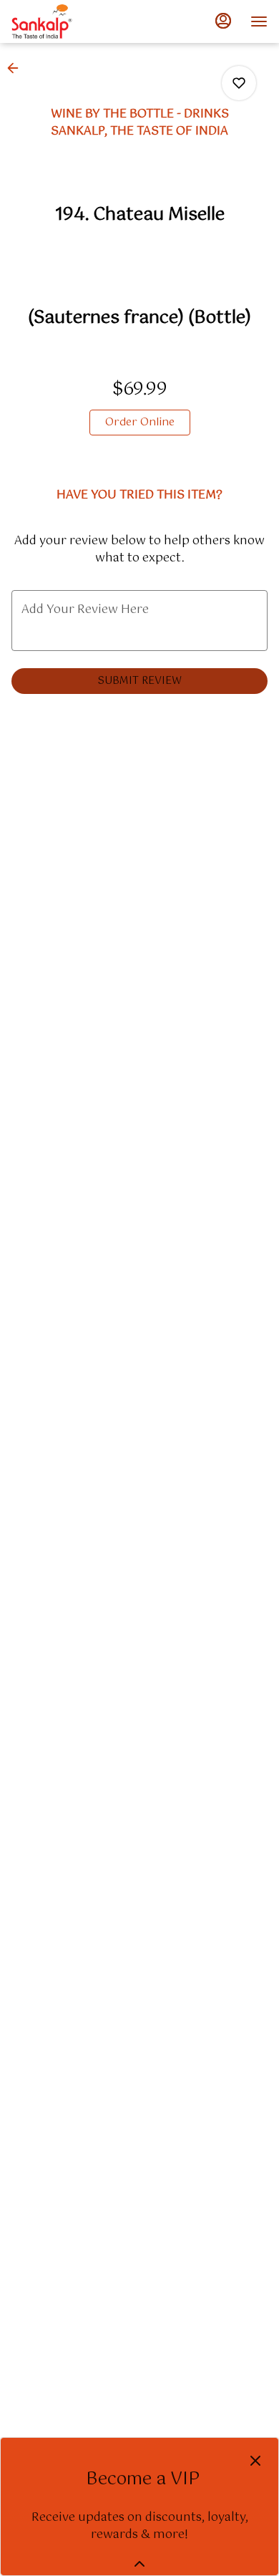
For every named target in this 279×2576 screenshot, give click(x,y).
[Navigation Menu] (259, 21)
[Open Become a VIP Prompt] (139, 2564)
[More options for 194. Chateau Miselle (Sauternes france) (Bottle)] (239, 83)
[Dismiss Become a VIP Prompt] (255, 2461)
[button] (17, 68)
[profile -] (223, 21)
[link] (140, 423)
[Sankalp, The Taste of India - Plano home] (76, 21)
